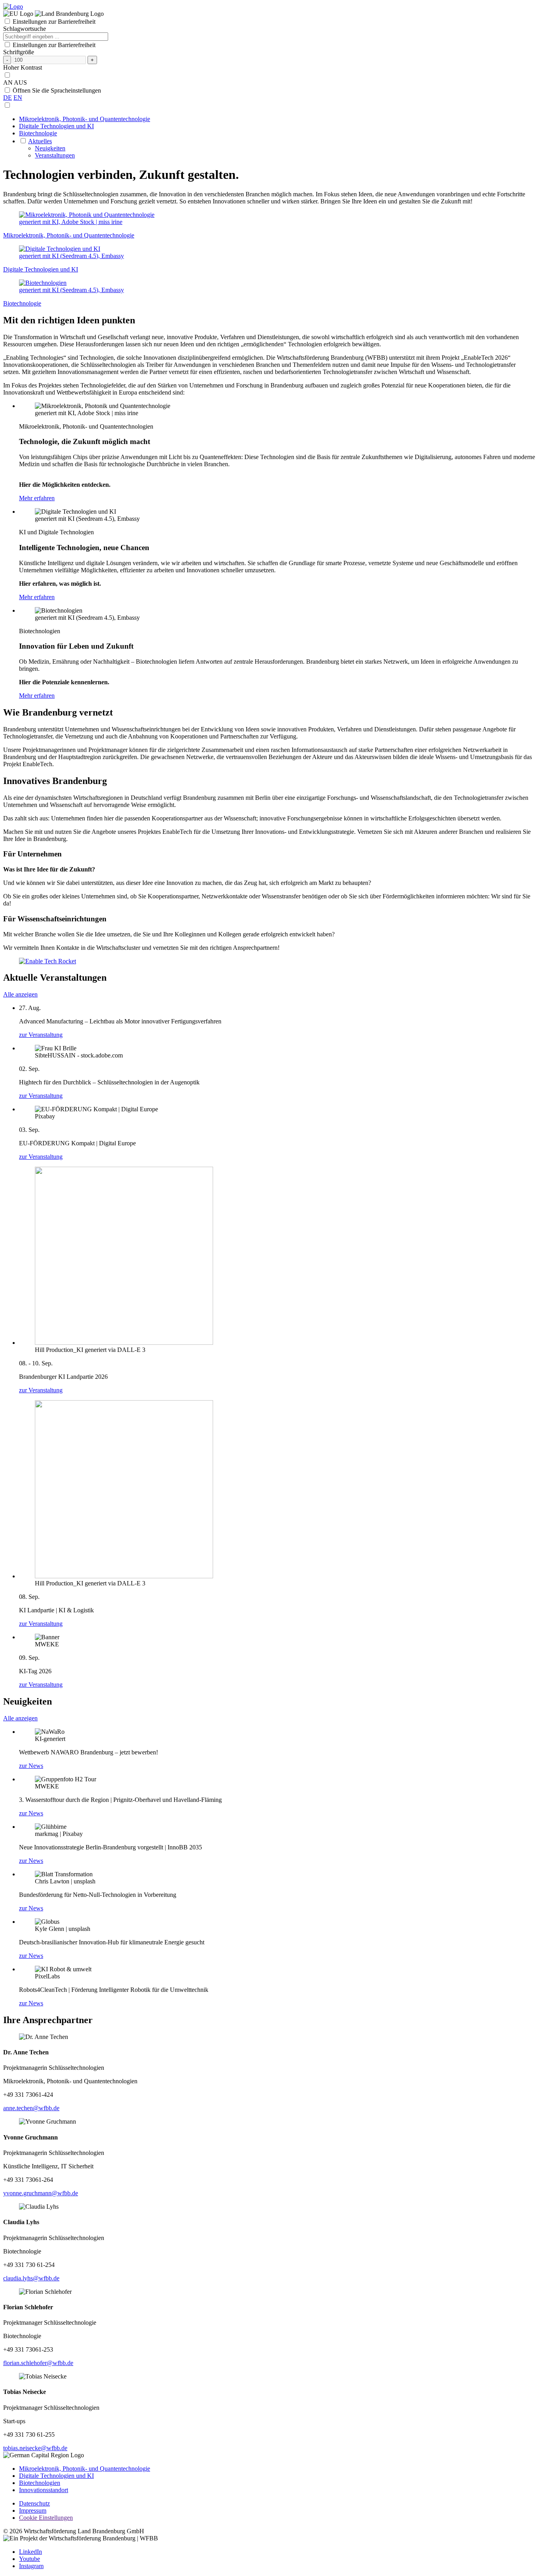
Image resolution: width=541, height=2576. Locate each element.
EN (18, 98)
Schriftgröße (19, 52)
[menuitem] (278, 119)
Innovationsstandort (44, 2490)
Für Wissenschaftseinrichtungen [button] (55, 919)
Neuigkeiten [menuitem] (50, 148)
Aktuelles (40, 141)
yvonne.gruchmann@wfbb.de (41, 2193)
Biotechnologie (38, 133)
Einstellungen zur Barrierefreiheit (54, 22)
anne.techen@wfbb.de (31, 2108)
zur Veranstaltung (41, 1035)
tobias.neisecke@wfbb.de (35, 2448)
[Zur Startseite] (13, 7)
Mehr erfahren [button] (37, 498)
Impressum (33, 2511)
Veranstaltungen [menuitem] (55, 155)
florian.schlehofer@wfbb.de (38, 2363)
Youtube (30, 2559)
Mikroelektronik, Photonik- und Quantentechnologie (85, 119)
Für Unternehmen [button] (32, 854)
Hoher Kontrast (23, 67)
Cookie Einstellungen (46, 2518)
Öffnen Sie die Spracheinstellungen (57, 90)
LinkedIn (30, 2552)
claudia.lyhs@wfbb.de (31, 2278)
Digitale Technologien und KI (56, 126)
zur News (31, 1766)
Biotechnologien (40, 2483)
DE (8, 98)
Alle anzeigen (20, 994)
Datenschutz (34, 2503)
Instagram (31, 2566)
